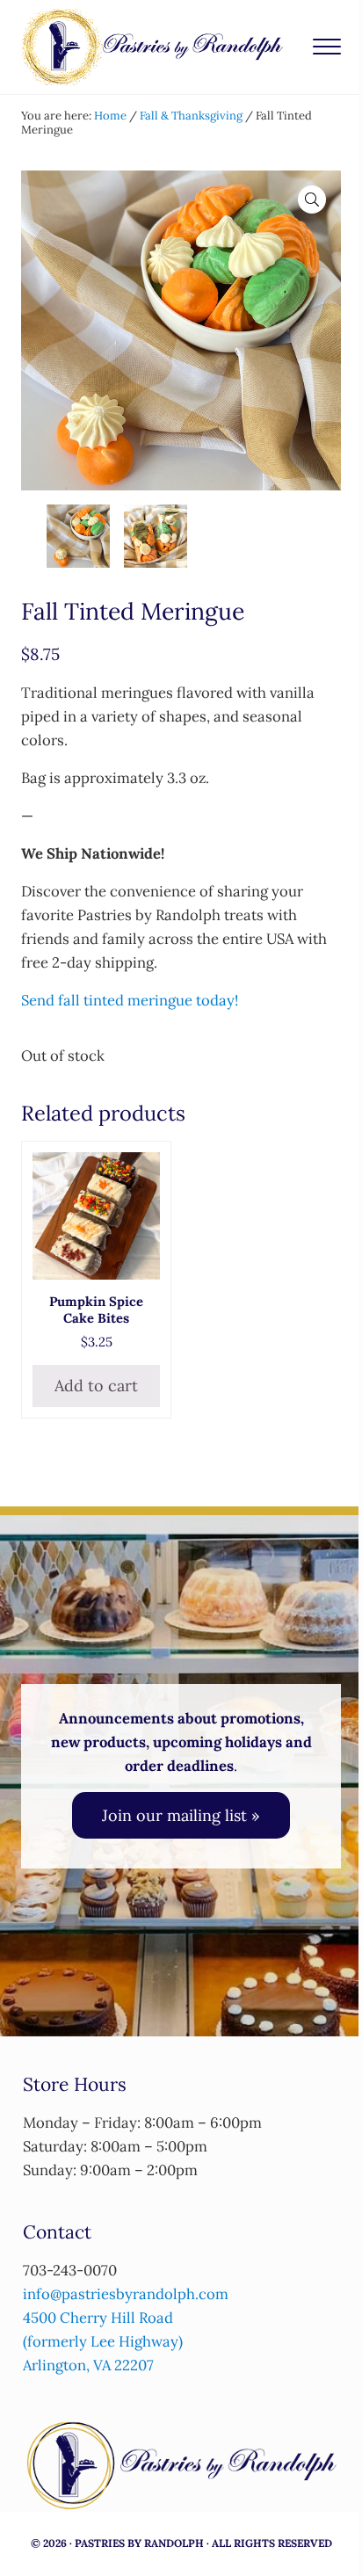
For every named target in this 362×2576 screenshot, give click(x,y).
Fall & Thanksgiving (191, 116)
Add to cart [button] (96, 1386)
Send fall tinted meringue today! (130, 1000)
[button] (312, 200)
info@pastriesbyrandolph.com (126, 2294)
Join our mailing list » (181, 1815)
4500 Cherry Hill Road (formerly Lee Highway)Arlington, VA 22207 (103, 2341)
